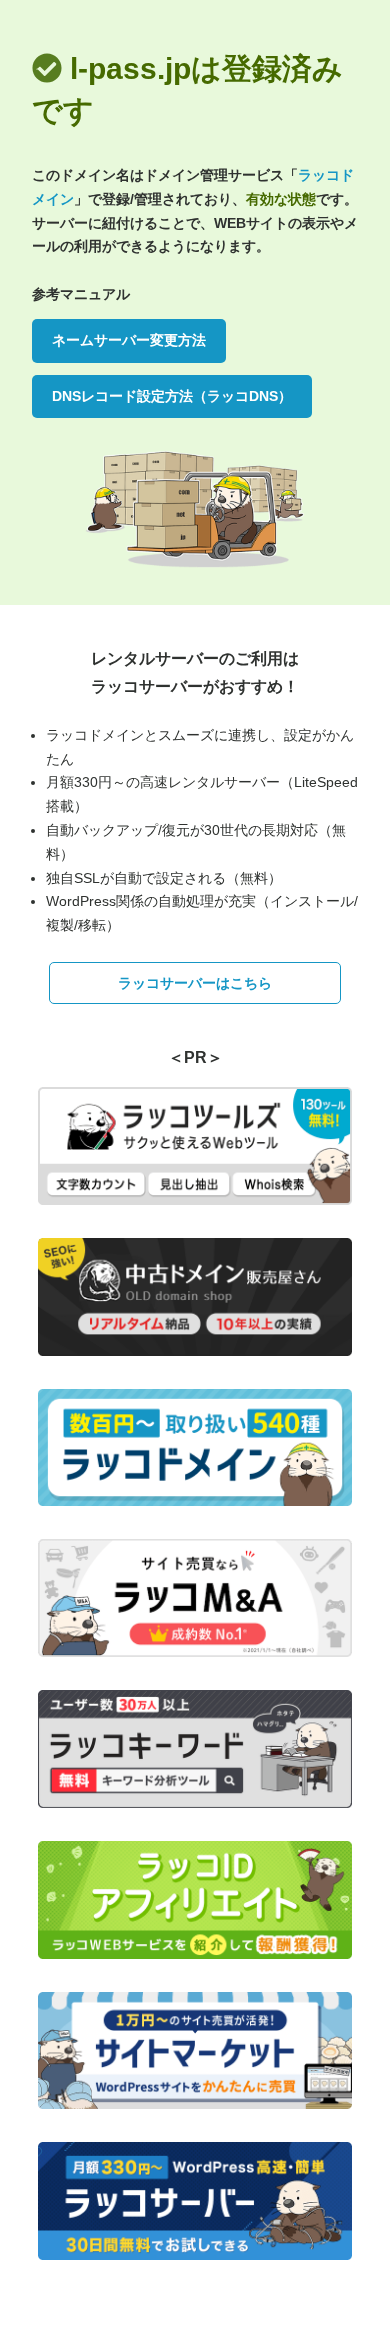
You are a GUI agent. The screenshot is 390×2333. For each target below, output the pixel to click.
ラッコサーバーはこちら (195, 983)
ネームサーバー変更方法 (129, 340)
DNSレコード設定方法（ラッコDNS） (172, 396)
